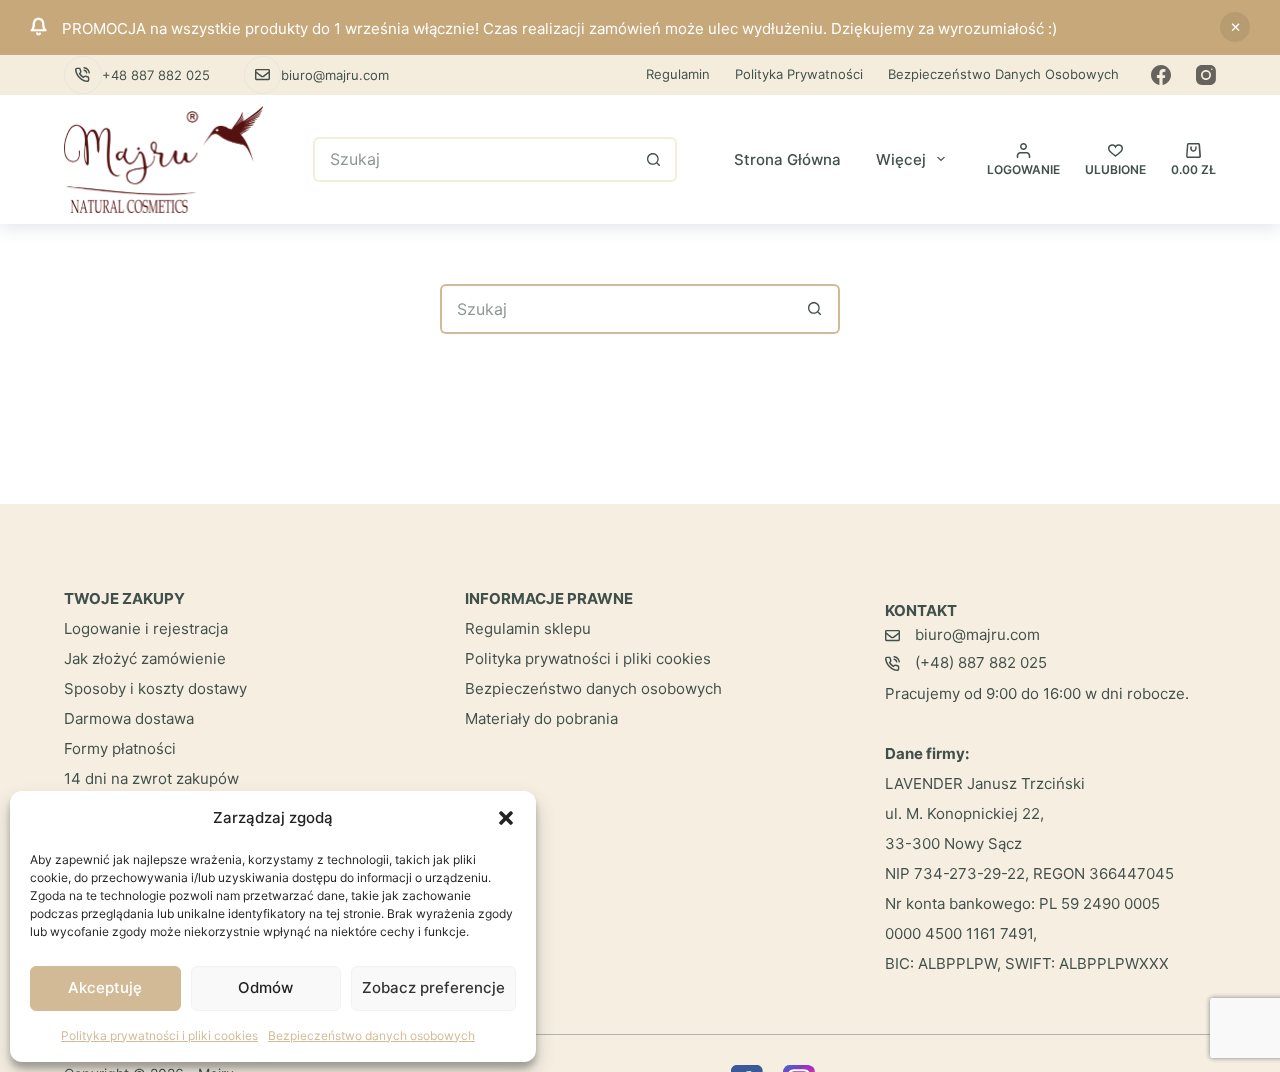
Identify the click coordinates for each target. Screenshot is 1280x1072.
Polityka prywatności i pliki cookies (159, 1035)
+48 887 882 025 (156, 75)
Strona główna (787, 159)
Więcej (901, 159)
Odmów (265, 987)
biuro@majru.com (335, 75)
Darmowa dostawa (129, 718)
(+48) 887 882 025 (981, 662)
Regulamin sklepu (528, 628)
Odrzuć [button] (1235, 27)
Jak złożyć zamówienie (145, 658)
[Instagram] (1206, 75)
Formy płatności (120, 748)
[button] (506, 818)
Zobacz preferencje (433, 987)
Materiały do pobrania (541, 718)
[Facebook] (1161, 75)
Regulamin (678, 74)
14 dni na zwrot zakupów (151, 778)
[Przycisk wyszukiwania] (654, 159)
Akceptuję (105, 987)
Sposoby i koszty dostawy (155, 688)
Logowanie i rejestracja (146, 628)
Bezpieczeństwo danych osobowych (371, 1035)
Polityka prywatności (799, 74)
